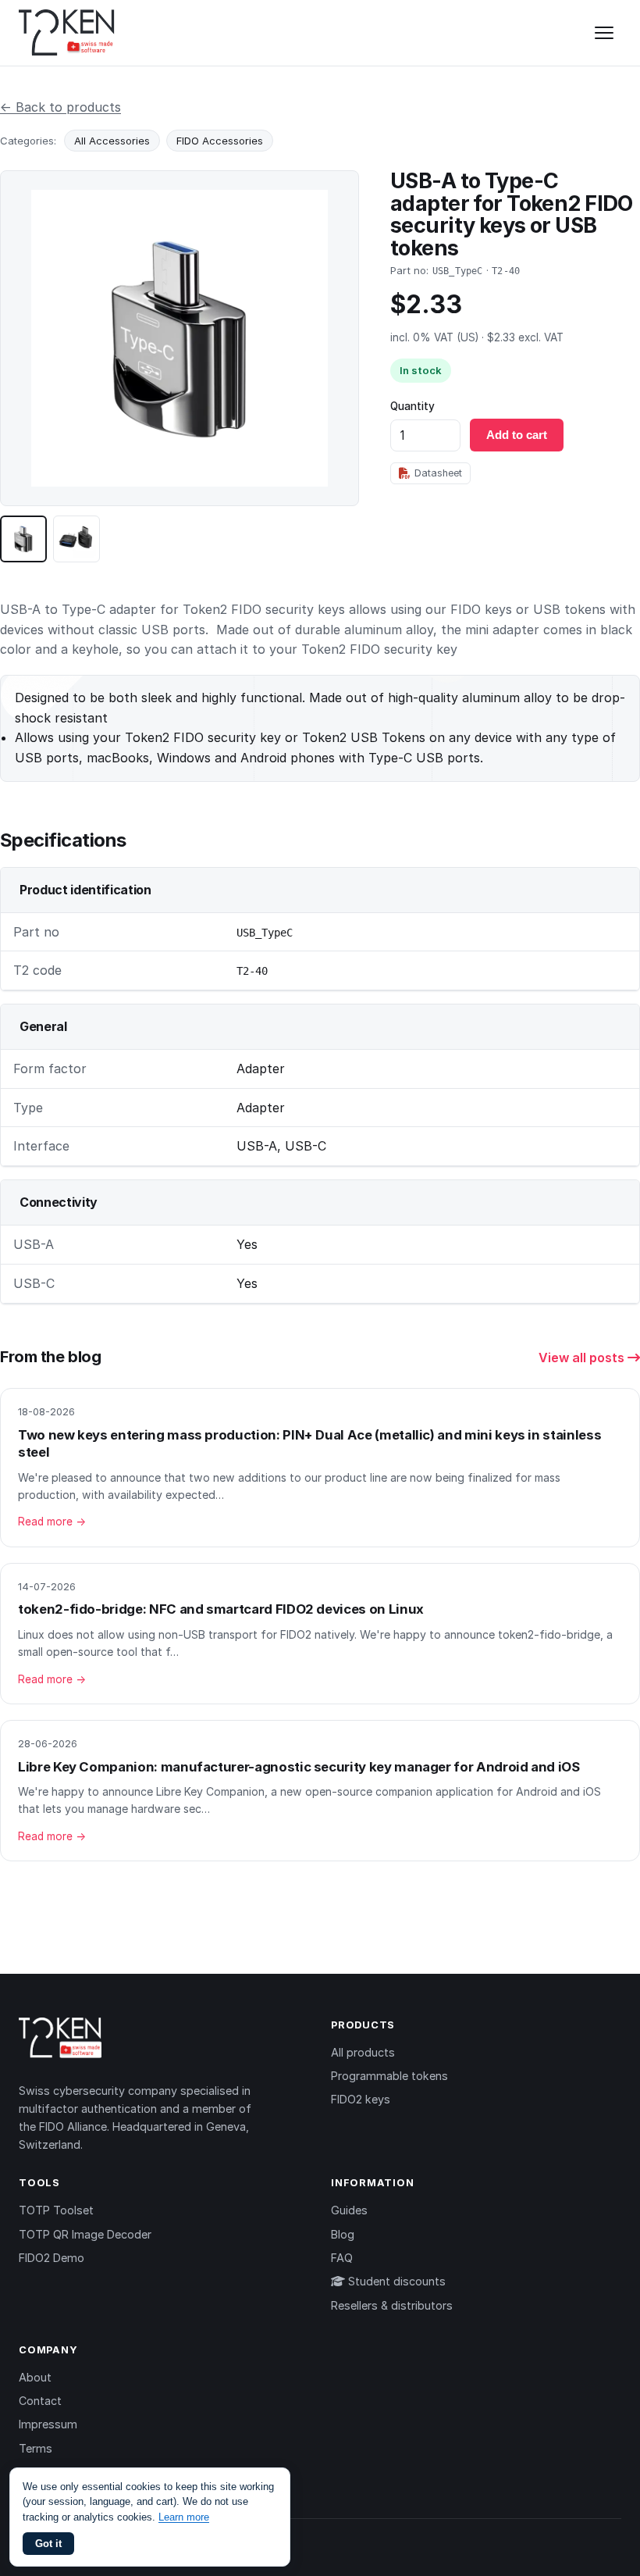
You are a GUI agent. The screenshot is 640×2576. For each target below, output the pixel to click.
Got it (48, 2544)
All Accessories (112, 141)
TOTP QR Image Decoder (85, 2234)
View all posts (583, 1358)
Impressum (48, 2424)
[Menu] (604, 33)
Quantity (412, 406)
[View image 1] (23, 539)
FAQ (342, 2258)
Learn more (184, 2517)
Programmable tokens (389, 2076)
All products (363, 2052)
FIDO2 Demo (52, 2258)
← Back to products (60, 107)
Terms (36, 2448)
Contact (40, 2401)
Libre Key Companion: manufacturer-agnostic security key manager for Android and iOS (299, 1767)
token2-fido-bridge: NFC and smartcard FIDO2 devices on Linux (221, 1609)
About (35, 2377)
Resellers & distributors (392, 2305)
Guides (349, 2210)
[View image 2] (76, 539)
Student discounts (395, 2281)
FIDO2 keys (361, 2099)
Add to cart (517, 435)
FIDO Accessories (220, 141)
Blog (343, 2234)
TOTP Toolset (56, 2210)
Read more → (52, 1522)
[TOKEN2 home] (67, 33)
